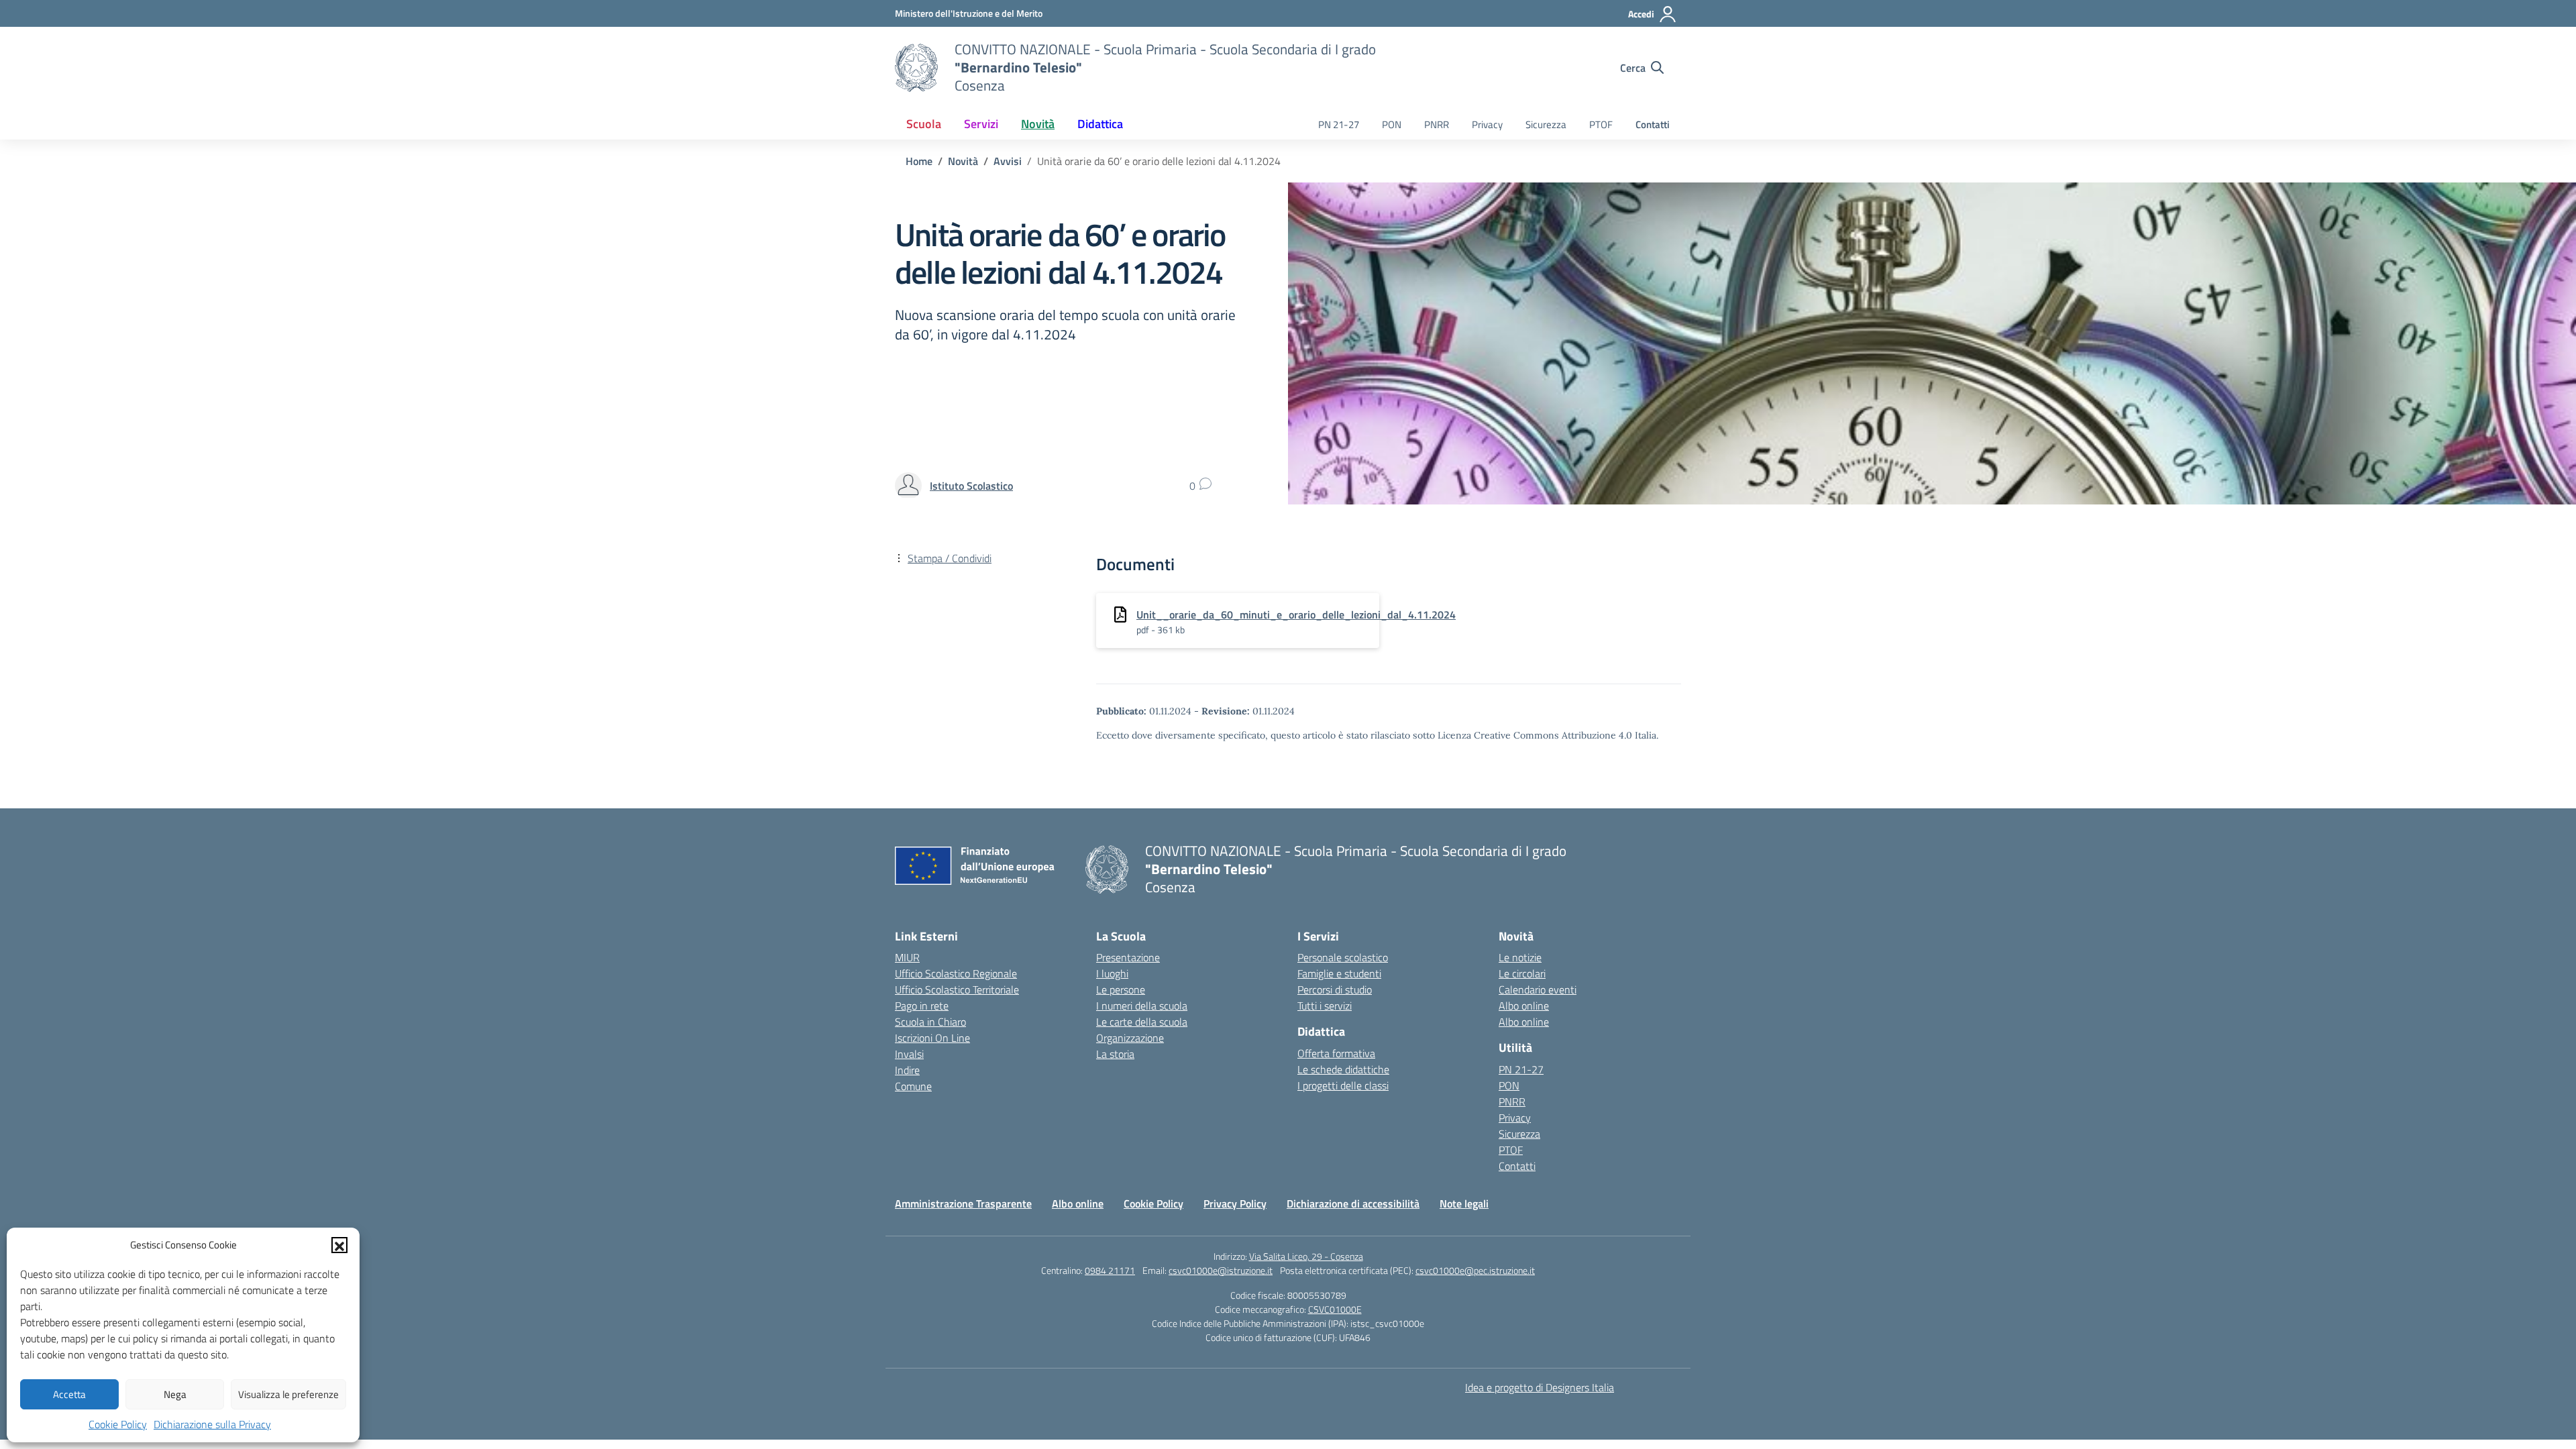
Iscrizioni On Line (932, 1038)
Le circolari (1522, 973)
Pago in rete (922, 1006)
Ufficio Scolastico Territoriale (957, 989)
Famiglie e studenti (1339, 973)
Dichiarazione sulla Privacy (212, 1424)
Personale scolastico (1343, 957)
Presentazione (1128, 957)
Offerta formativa (1336, 1053)
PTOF (1601, 124)
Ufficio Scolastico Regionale (956, 973)
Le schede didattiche (1343, 1069)
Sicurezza (1546, 124)
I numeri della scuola (1142, 1006)
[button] (339, 1245)
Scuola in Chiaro (930, 1022)
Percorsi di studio (1335, 989)
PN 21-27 (1339, 124)
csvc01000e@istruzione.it (1221, 1270)
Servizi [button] (981, 124)
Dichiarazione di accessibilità (1353, 1203)
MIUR (907, 957)
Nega (175, 1394)
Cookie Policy (118, 1424)
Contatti (1653, 124)
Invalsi (909, 1054)
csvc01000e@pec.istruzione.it (1475, 1270)
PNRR (1437, 124)
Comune (913, 1086)
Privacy (1487, 124)
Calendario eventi (1538, 989)
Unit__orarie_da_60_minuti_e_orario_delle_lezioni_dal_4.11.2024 (1296, 614)
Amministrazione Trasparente (963, 1203)
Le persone (1121, 989)
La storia (1115, 1054)
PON (1392, 124)
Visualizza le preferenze (288, 1394)
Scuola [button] (924, 124)
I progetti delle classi (1343, 1085)
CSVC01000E (1335, 1309)
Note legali (1464, 1203)
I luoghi (1112, 973)
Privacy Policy (1235, 1203)
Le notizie (1520, 957)
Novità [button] (1038, 124)
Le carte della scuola (1142, 1022)
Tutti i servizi (1325, 1006)
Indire (907, 1070)
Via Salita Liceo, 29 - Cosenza (1306, 1256)
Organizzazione (1130, 1038)
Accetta (69, 1394)
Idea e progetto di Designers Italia (1540, 1387)
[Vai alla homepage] (916, 68)
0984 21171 (1110, 1270)
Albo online (1524, 1006)
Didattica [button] (1100, 124)
